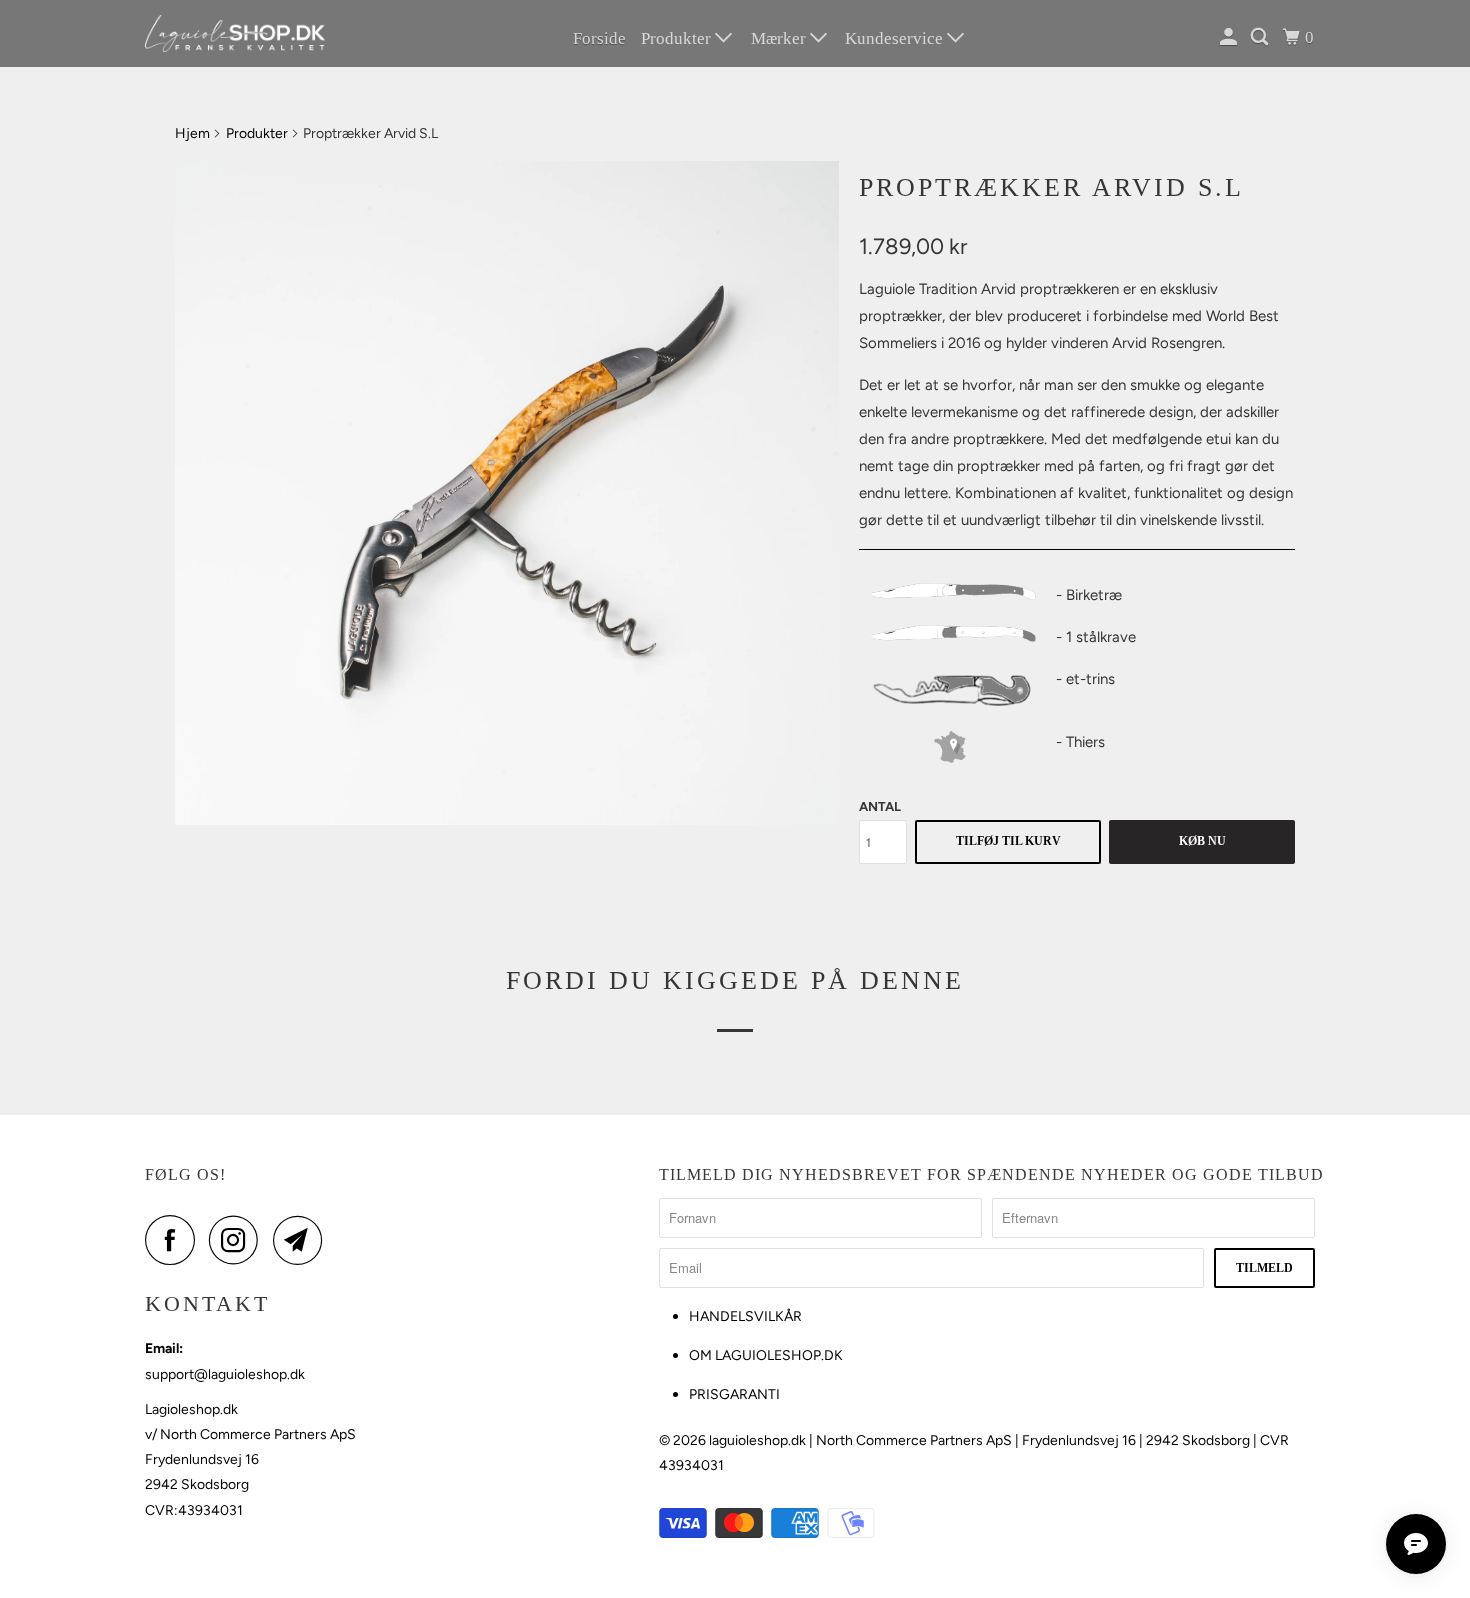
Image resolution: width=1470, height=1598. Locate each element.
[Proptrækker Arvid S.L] (507, 493)
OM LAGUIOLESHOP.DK (766, 1355)
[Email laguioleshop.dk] (303, 1240)
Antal (880, 806)
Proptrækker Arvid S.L (1051, 187)
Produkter (678, 38)
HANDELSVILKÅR (745, 1316)
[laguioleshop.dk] (235, 34)
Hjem (192, 133)
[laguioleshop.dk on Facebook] (175, 1240)
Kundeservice (896, 38)
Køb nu (1202, 841)
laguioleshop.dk (757, 1440)
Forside (599, 38)
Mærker (780, 38)
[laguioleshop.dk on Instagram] (239, 1240)
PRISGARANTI (734, 1394)
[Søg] (1261, 37)
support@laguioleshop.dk (225, 1374)
